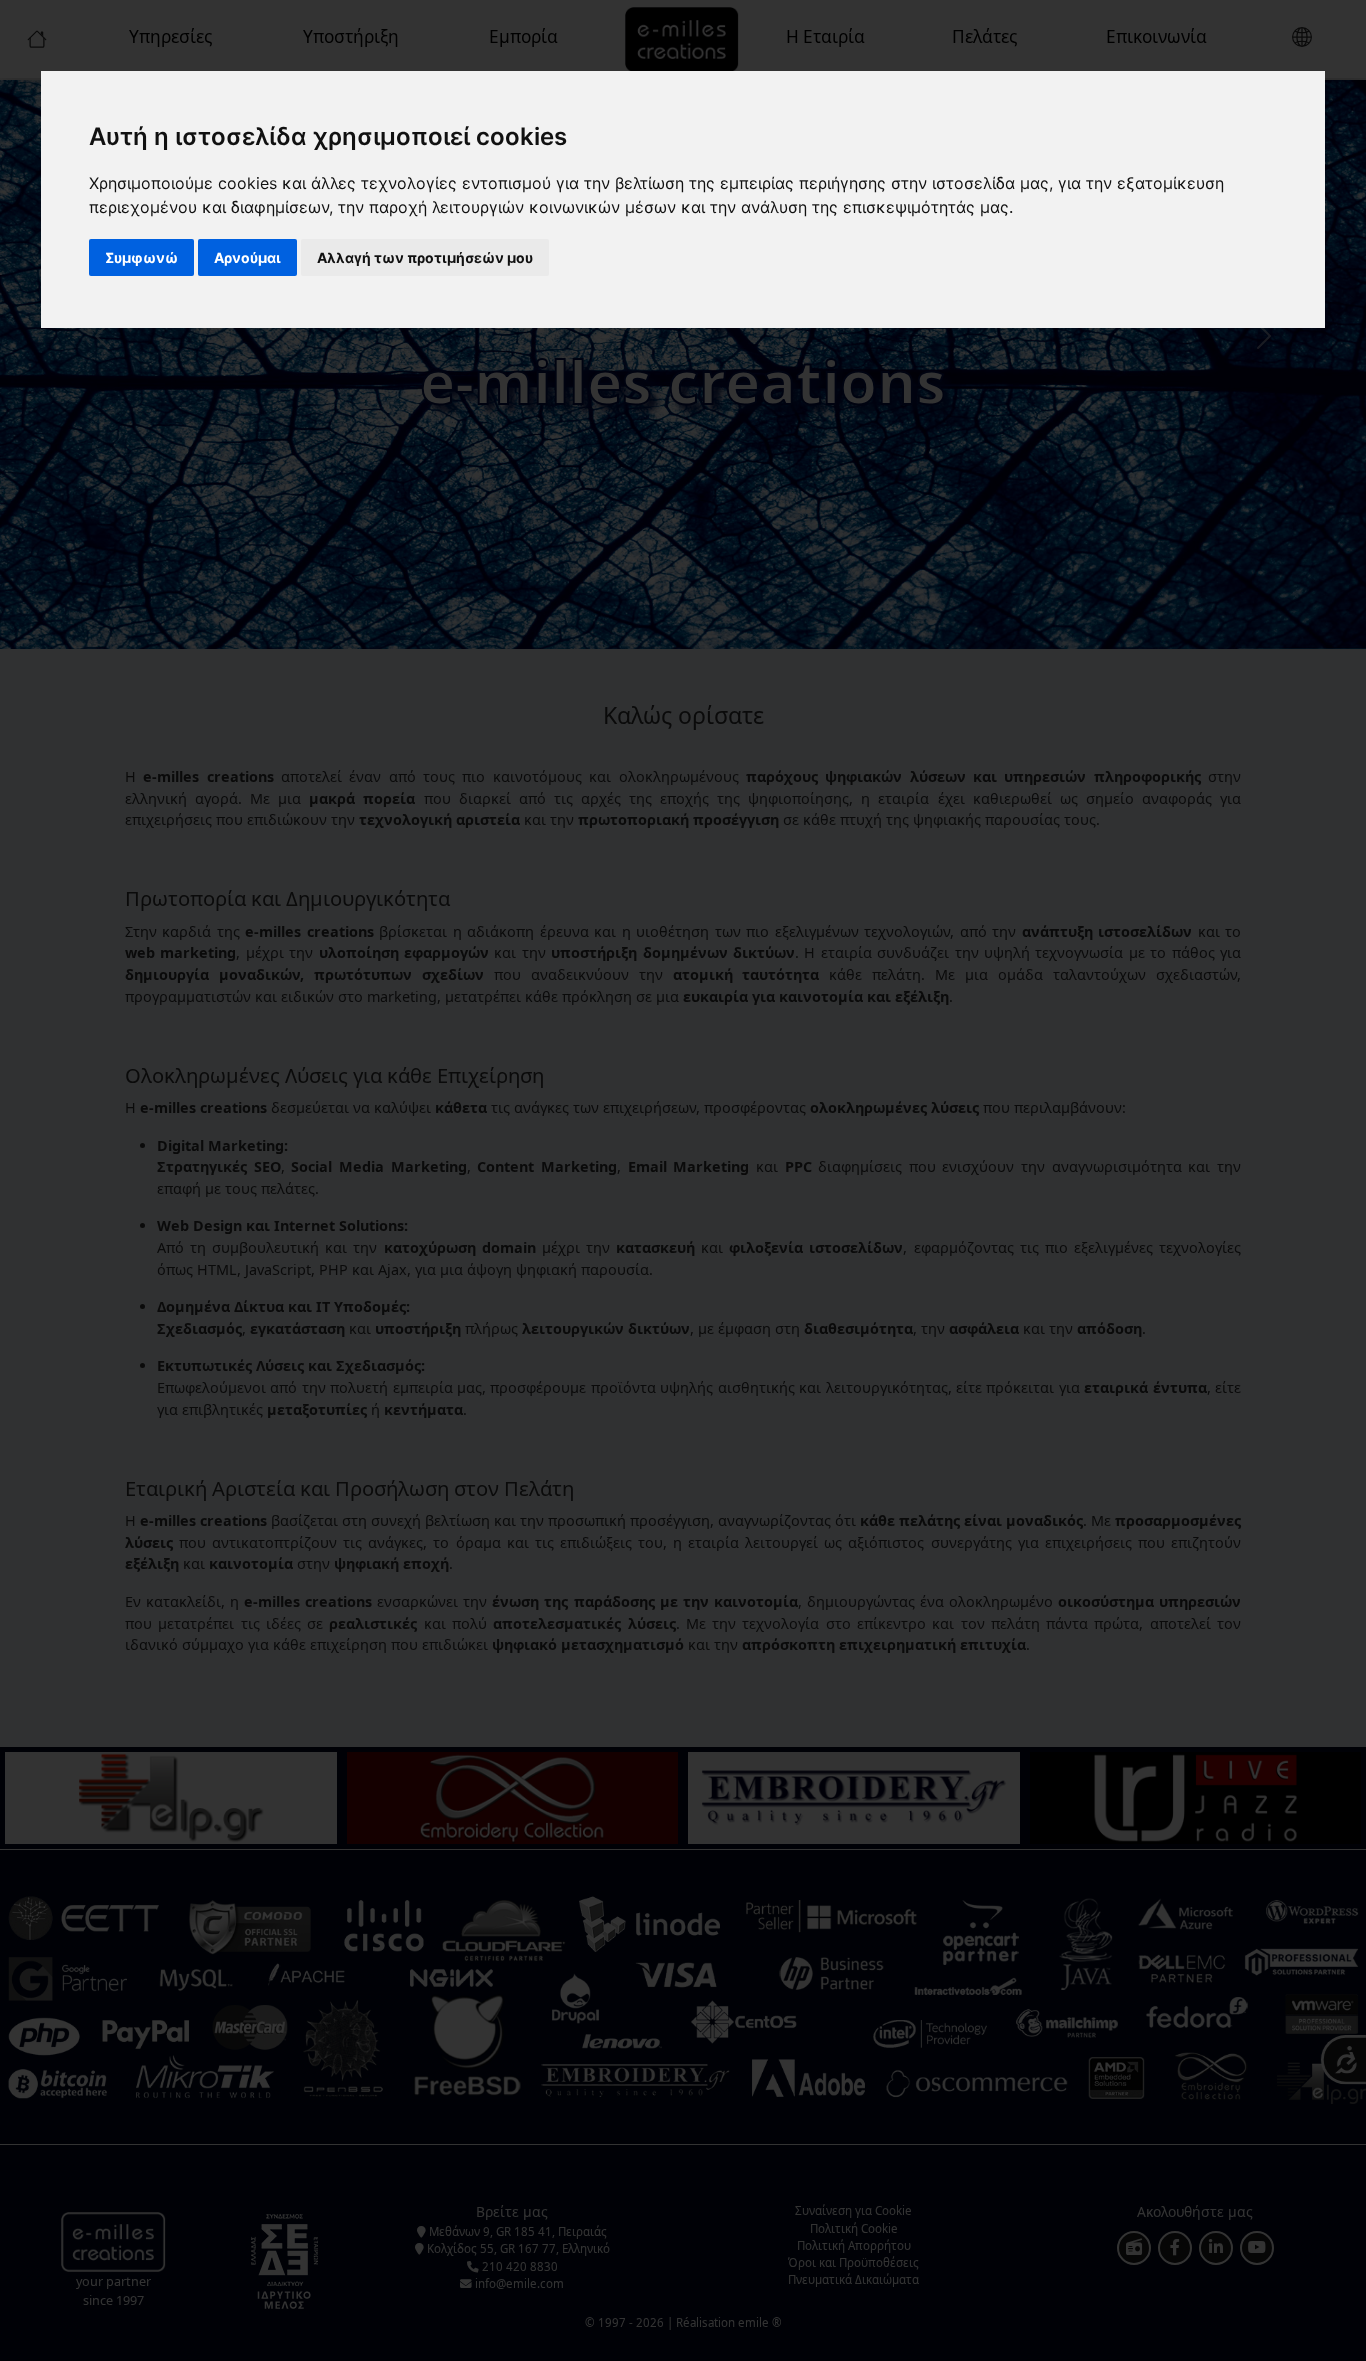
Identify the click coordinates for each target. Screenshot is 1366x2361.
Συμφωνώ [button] (141, 257)
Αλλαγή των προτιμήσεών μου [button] (425, 257)
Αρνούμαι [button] (247, 257)
